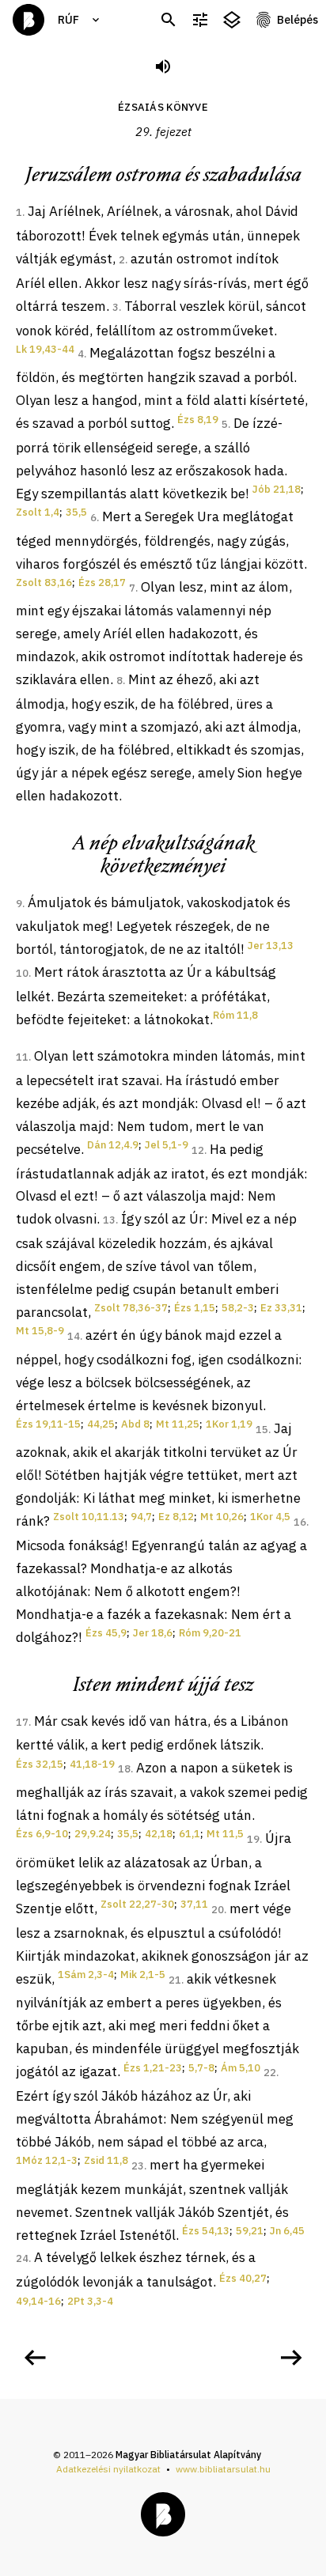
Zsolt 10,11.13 (89, 1517)
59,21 (250, 2231)
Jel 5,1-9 (167, 1145)
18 (124, 1769)
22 (270, 2073)
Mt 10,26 (222, 1517)
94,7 (141, 1517)
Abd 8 (135, 1424)
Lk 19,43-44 (45, 349)
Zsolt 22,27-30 (137, 1904)
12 (198, 1150)
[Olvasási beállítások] (200, 20)
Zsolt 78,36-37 (131, 1308)
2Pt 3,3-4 (90, 2301)
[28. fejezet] (35, 2358)
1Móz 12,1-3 (47, 2160)
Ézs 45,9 (106, 1633)
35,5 (76, 512)
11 (22, 1057)
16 (300, 1522)
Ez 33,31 (281, 1308)
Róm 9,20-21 (210, 1633)
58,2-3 (238, 1308)
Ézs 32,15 (40, 1764)
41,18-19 (92, 1764)
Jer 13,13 (271, 946)
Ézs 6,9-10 (42, 1834)
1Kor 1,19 (229, 1424)
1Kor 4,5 (270, 1517)
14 (74, 1336)
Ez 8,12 (176, 1517)
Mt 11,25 (178, 1424)
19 (253, 1839)
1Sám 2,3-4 (86, 1975)
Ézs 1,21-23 (153, 2068)
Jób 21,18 (277, 489)
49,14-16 (38, 2301)
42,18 (159, 1834)
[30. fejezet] (291, 2358)
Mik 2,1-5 (143, 1975)
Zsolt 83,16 (44, 583)
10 (22, 973)
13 (109, 1220)
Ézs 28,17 (102, 583)
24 (22, 2258)
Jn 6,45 (287, 2231)
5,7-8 (201, 2068)
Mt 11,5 (225, 1834)
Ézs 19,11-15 (48, 1424)
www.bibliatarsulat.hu (223, 2469)
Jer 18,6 (153, 1633)
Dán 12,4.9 (113, 1145)
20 (218, 1910)
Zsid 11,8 (106, 2160)
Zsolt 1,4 (38, 512)
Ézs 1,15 (195, 1308)
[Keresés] (169, 20)
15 (262, 1430)
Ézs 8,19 (198, 420)
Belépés (298, 20)
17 (22, 1722)
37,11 (194, 1904)
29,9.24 (93, 1834)
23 (138, 2166)
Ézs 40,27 (243, 2278)
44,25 (101, 1424)
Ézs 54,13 (206, 2231)
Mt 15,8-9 (40, 1331)
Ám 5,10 (241, 2068)
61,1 (190, 1834)
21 (175, 1980)
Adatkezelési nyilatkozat (108, 2469)
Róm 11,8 (235, 1015)
